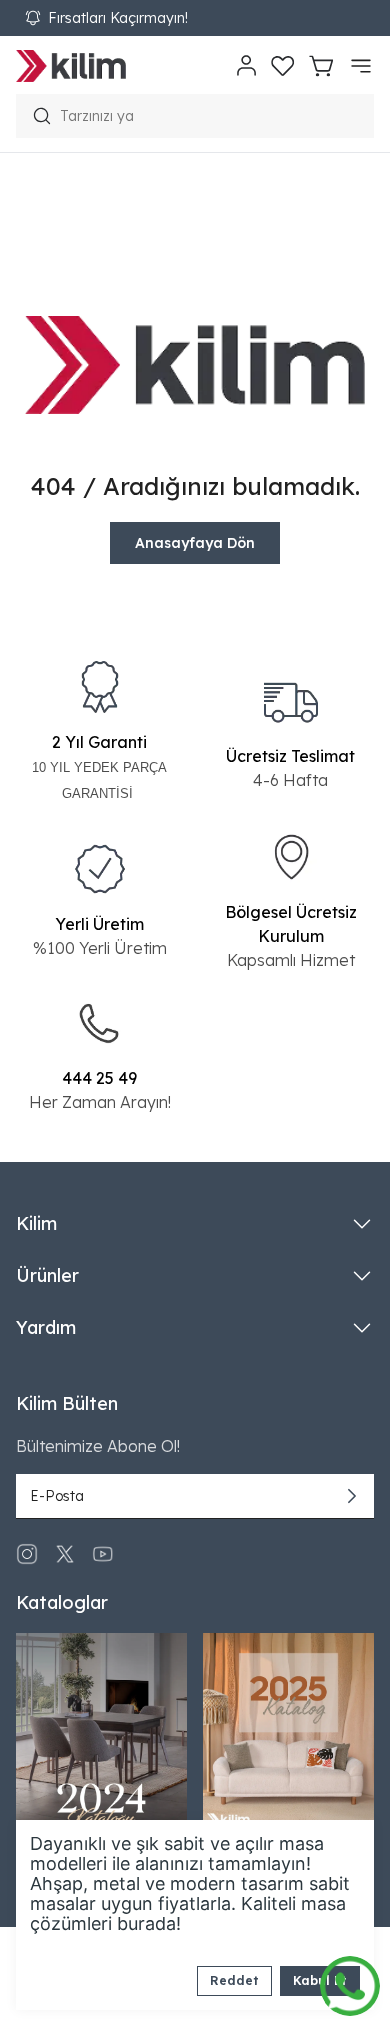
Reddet (234, 1980)
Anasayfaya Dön (195, 543)
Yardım (46, 1327)
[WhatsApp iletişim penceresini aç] (350, 1981)
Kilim (36, 1223)
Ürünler (47, 1275)
